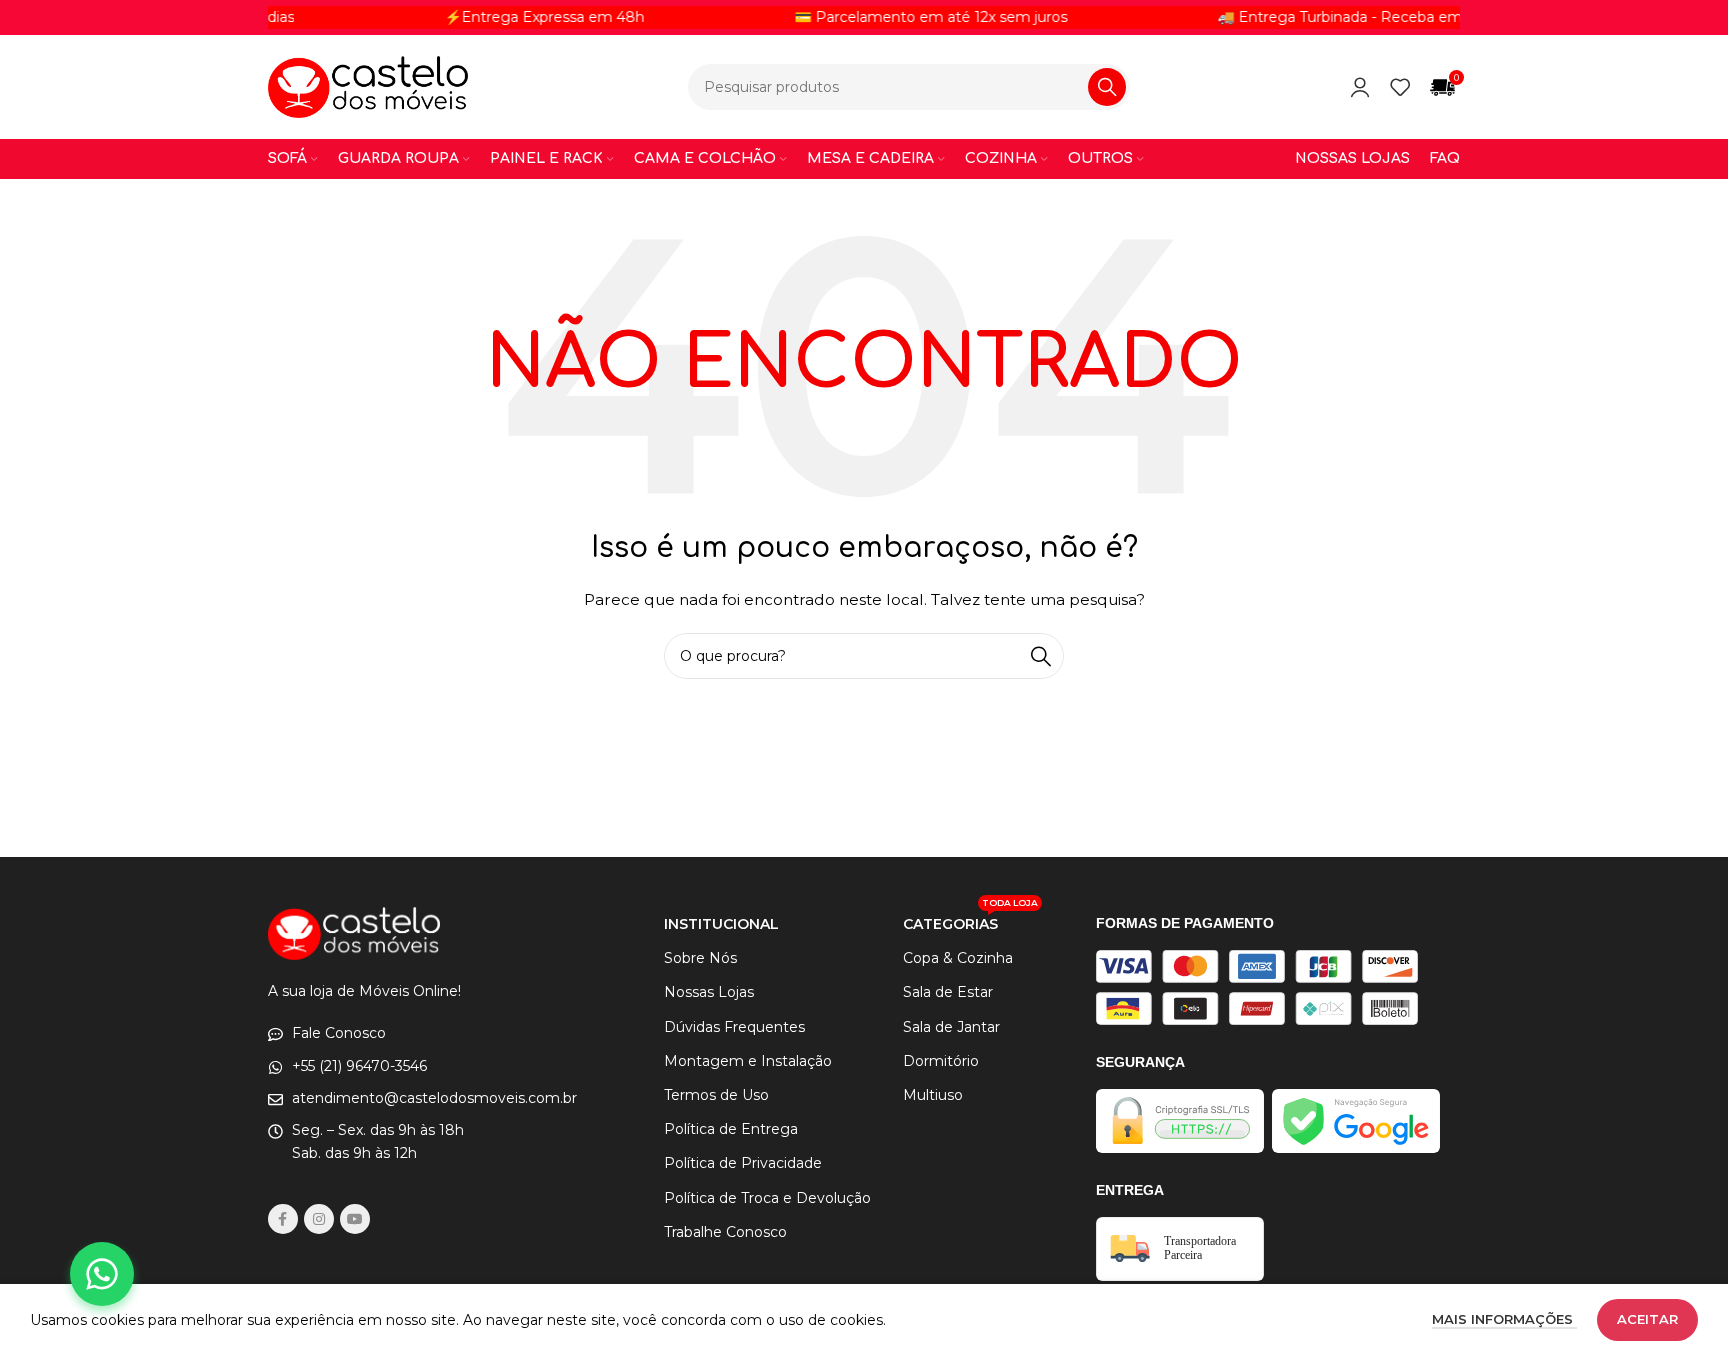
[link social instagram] (319, 1219)
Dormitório (941, 1061)
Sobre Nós (700, 958)
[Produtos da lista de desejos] (1400, 87)
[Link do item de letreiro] (1334, 17)
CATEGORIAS (970, 920)
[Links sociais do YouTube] (355, 1219)
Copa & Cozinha (958, 958)
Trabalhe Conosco (725, 1232)
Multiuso (933, 1095)
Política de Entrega (731, 1129)
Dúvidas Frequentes (734, 1027)
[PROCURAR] (1107, 87)
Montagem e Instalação (748, 1061)
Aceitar (1647, 1319)
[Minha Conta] (1360, 87)
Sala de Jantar (951, 1027)
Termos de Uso (716, 1095)
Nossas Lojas (709, 992)
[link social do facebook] (283, 1219)
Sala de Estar (948, 992)
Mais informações (1504, 1319)
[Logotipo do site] (368, 86)
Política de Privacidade (743, 1163)
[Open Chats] (102, 1274)
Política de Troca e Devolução (767, 1198)
